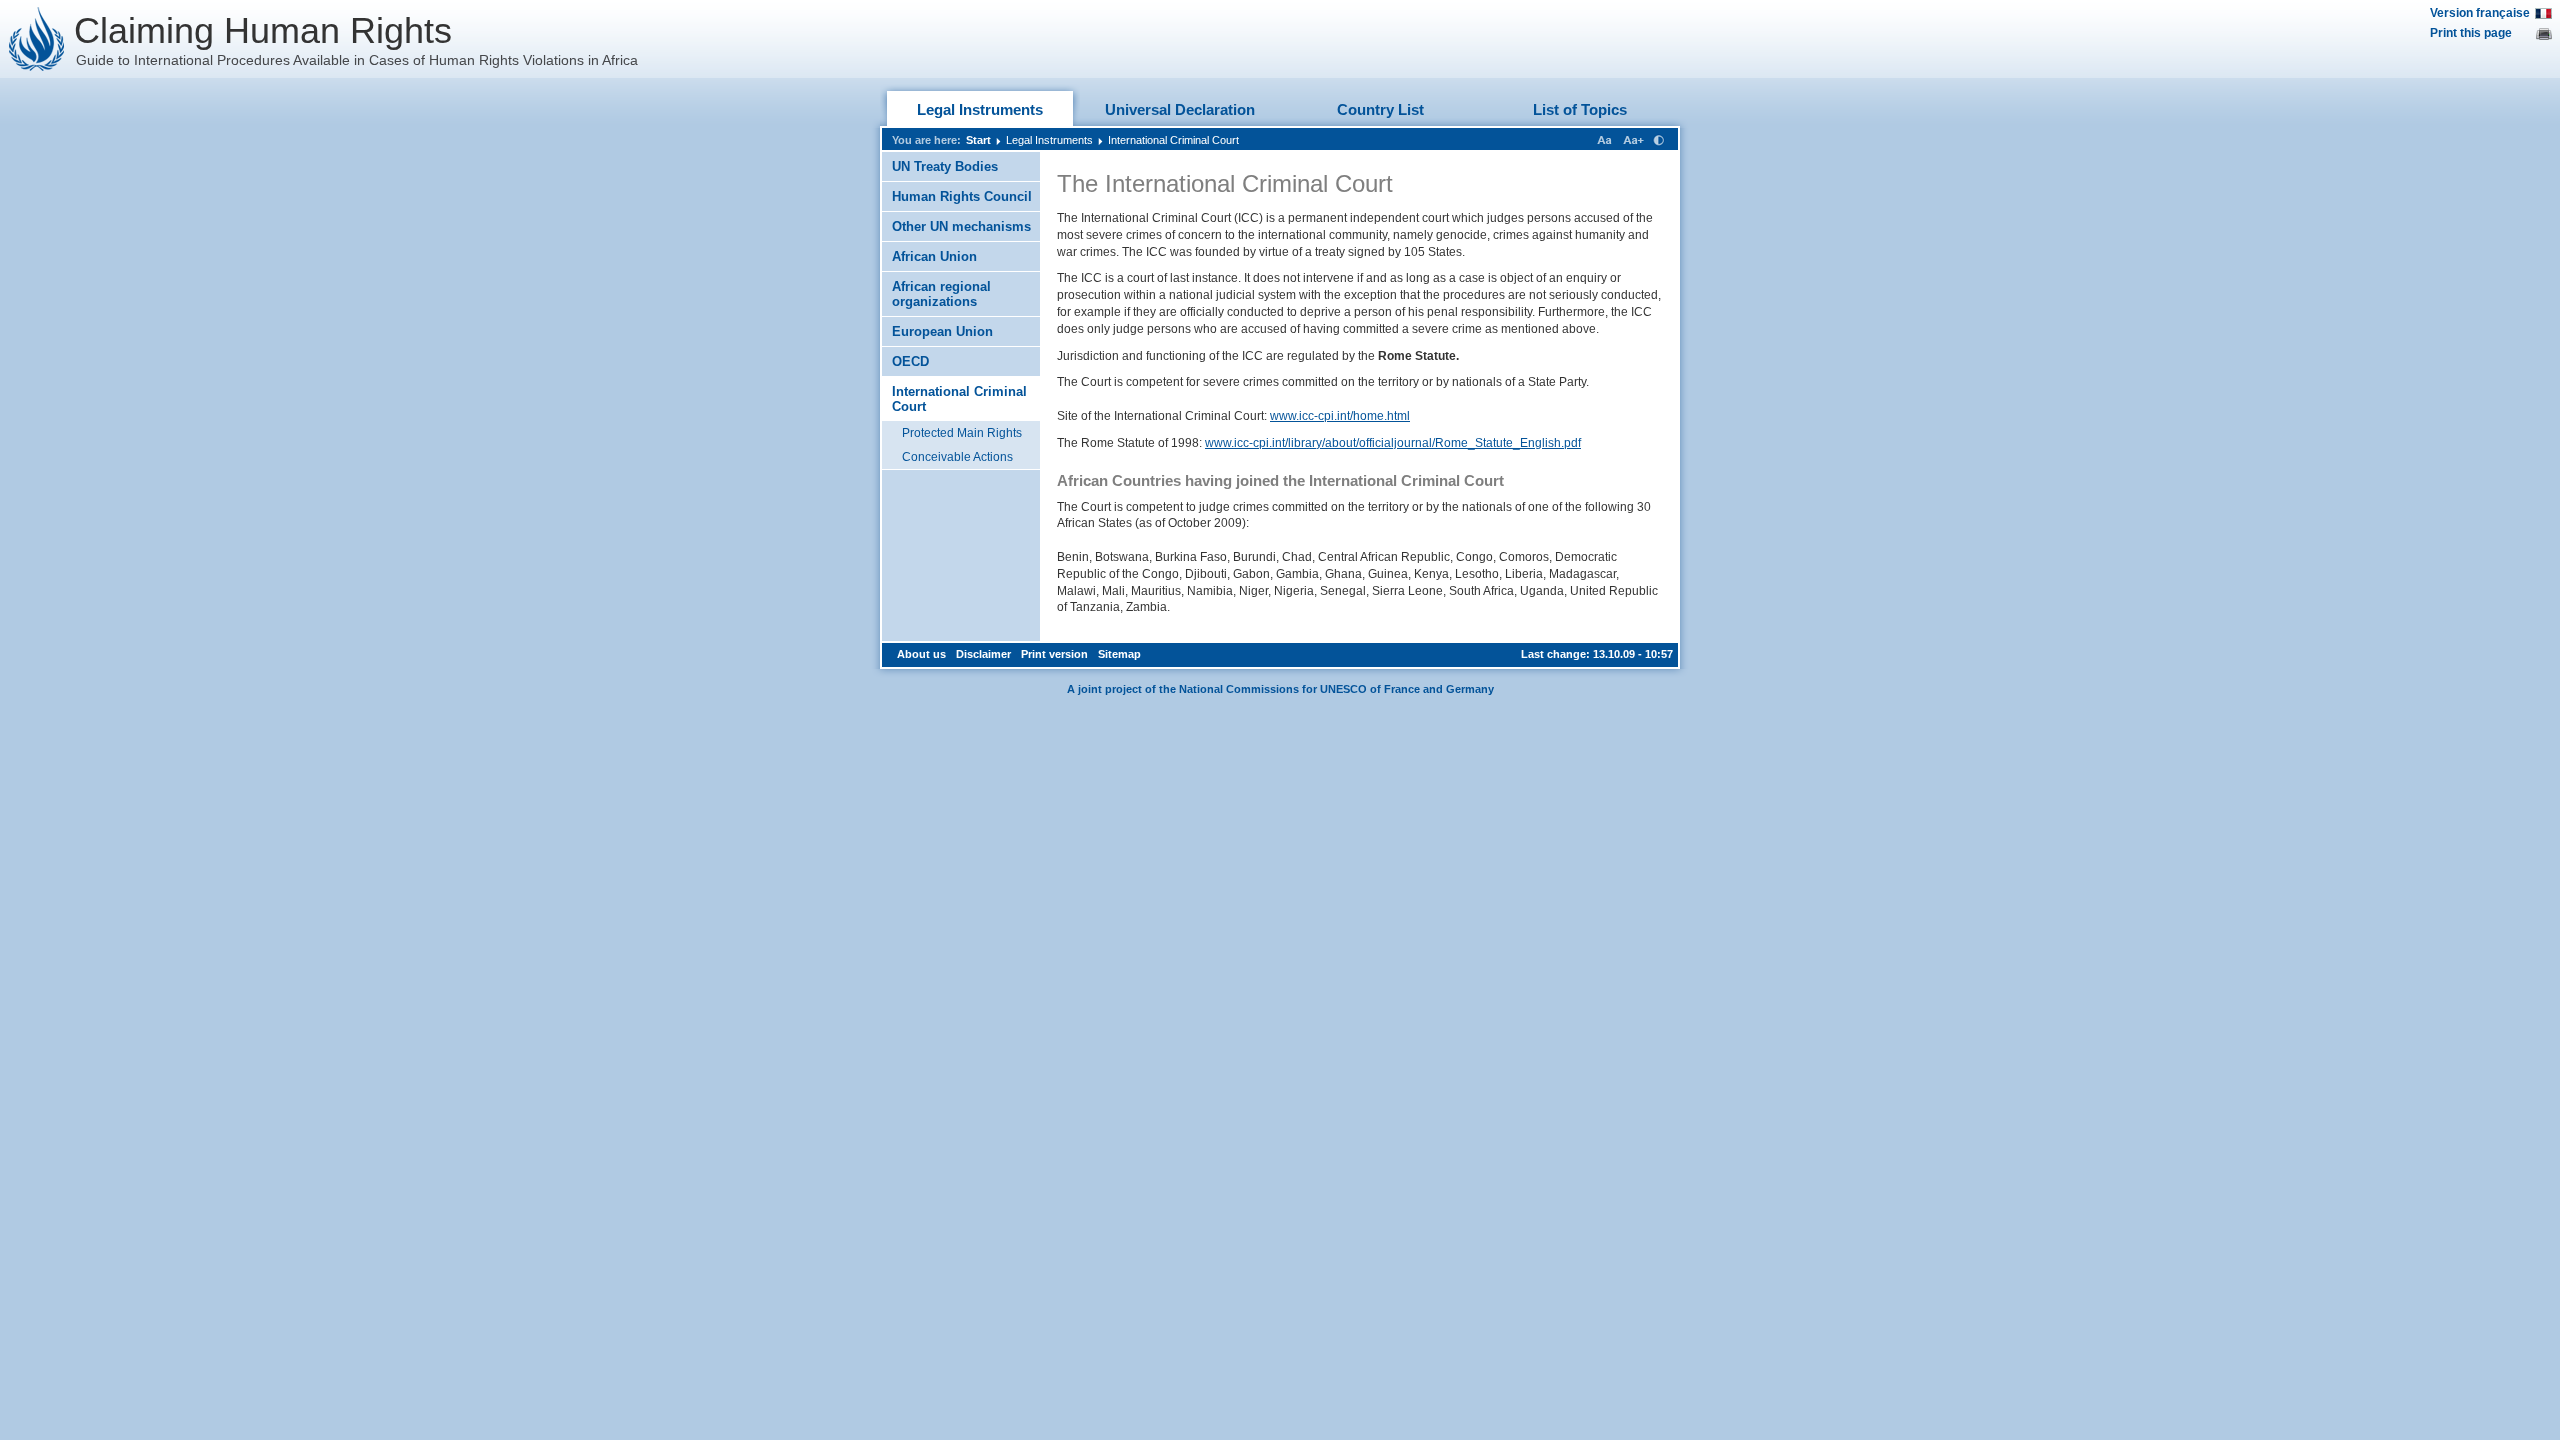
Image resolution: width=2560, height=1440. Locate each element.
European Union (942, 331)
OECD (910, 361)
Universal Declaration (1180, 109)
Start (978, 140)
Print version (1054, 654)
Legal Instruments (980, 109)
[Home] (37, 39)
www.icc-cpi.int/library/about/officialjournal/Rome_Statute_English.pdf (1393, 443)
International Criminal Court (1173, 140)
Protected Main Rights (962, 433)
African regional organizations (941, 294)
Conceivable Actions (957, 457)
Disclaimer (983, 654)
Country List (1380, 109)
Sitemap (1119, 654)
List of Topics (1580, 109)
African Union (934, 256)
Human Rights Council (962, 196)
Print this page (2471, 33)
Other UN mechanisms (961, 226)
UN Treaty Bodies (945, 166)
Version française (2480, 13)
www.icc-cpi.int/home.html (1340, 416)
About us (921, 654)
